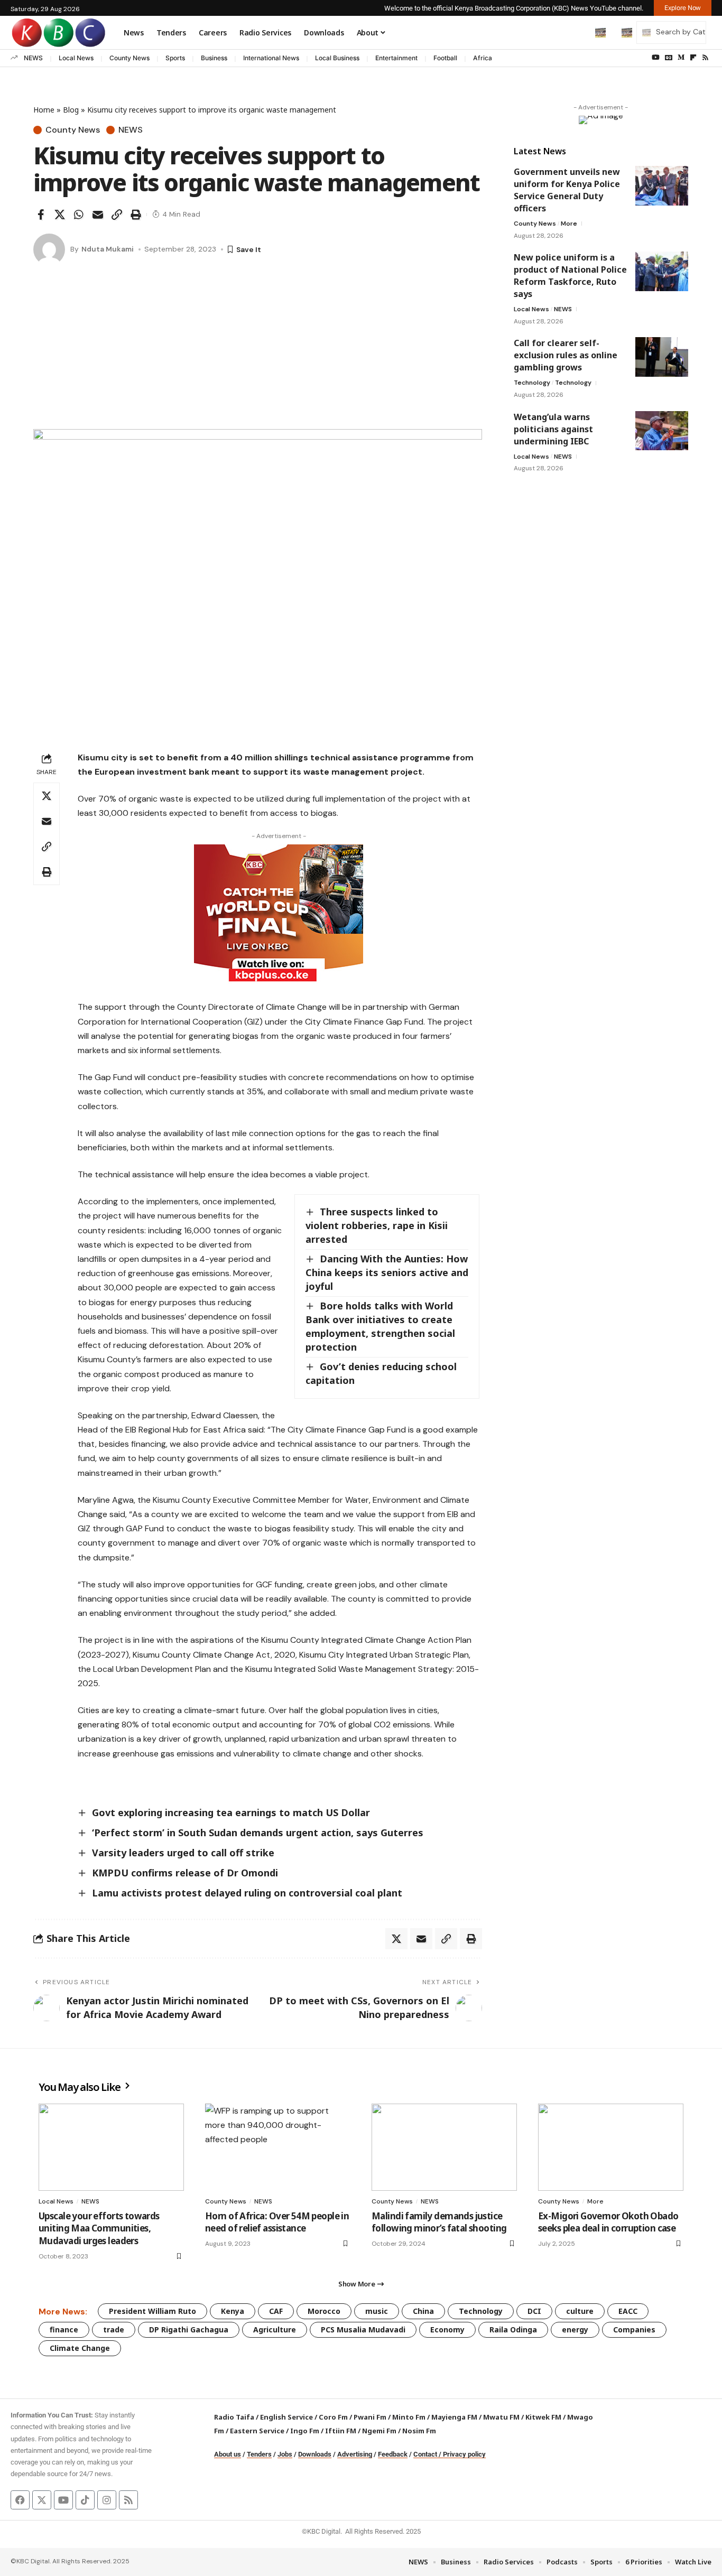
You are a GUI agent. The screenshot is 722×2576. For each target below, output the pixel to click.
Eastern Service (257, 2431)
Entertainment (396, 58)
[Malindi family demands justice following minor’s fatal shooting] (444, 2147)
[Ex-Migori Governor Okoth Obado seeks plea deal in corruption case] (611, 2147)
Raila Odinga (513, 2329)
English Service (286, 2417)
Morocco (324, 2311)
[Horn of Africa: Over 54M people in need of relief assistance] (278, 2147)
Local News (76, 58)
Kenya (233, 2311)
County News (129, 58)
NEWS (33, 58)
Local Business (337, 58)
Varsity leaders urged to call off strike (183, 1853)
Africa (483, 58)
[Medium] (681, 58)
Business (214, 58)
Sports (175, 58)
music (377, 2311)
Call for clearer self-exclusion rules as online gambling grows (566, 355)
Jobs (285, 2454)
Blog (71, 110)
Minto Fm (409, 2417)
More (569, 224)
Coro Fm (333, 2417)
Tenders (259, 2454)
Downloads (315, 2454)
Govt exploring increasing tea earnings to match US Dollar (232, 1812)
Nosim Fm (418, 2431)
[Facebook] (20, 2500)
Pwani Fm (370, 2417)
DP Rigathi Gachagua (189, 2329)
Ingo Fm (305, 2431)
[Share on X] (60, 215)
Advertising (355, 2454)
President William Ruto (152, 2311)
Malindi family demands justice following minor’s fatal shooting (439, 2222)
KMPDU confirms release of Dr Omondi (185, 1873)
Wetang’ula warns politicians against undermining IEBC (553, 429)
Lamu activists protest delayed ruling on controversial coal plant (247, 1893)
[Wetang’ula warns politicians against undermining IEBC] (662, 430)
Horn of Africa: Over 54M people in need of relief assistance (277, 2222)
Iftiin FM (341, 2431)
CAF (276, 2311)
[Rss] (705, 58)
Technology (532, 383)
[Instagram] (107, 2500)
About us (228, 2454)
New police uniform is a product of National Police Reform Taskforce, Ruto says (570, 276)
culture (580, 2311)
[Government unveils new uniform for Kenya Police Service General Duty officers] (662, 186)
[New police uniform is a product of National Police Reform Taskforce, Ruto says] (662, 271)
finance (64, 2329)
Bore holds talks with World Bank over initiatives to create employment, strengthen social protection (380, 1326)
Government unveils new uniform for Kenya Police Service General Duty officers (567, 190)
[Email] (98, 215)
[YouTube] (656, 58)
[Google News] (669, 58)
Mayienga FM (454, 2417)
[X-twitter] (42, 2500)
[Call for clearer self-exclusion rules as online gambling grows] (662, 357)
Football (445, 58)
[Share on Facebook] (41, 215)
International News (271, 58)
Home (44, 110)
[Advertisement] (258, 350)
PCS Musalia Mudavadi (363, 2329)
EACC (628, 2311)
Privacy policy (464, 2454)
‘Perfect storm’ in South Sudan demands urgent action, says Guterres (258, 1833)
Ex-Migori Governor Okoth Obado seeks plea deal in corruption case (608, 2222)
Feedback (393, 2454)
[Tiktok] (85, 2500)
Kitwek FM (543, 2417)
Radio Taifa (234, 2417)
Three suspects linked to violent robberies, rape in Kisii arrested (377, 1225)
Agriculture (275, 2329)
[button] (578, 32)
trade (114, 2329)
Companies (634, 2329)
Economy (447, 2329)
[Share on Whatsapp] (79, 215)
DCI (534, 2311)
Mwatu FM (501, 2417)
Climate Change (80, 2348)
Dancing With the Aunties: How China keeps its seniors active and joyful (387, 1272)
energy (575, 2329)
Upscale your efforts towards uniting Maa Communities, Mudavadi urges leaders (99, 2229)
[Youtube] (63, 2500)
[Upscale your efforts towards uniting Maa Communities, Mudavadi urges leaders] (111, 2147)
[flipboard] (693, 58)
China (423, 2311)
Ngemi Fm (379, 2431)
